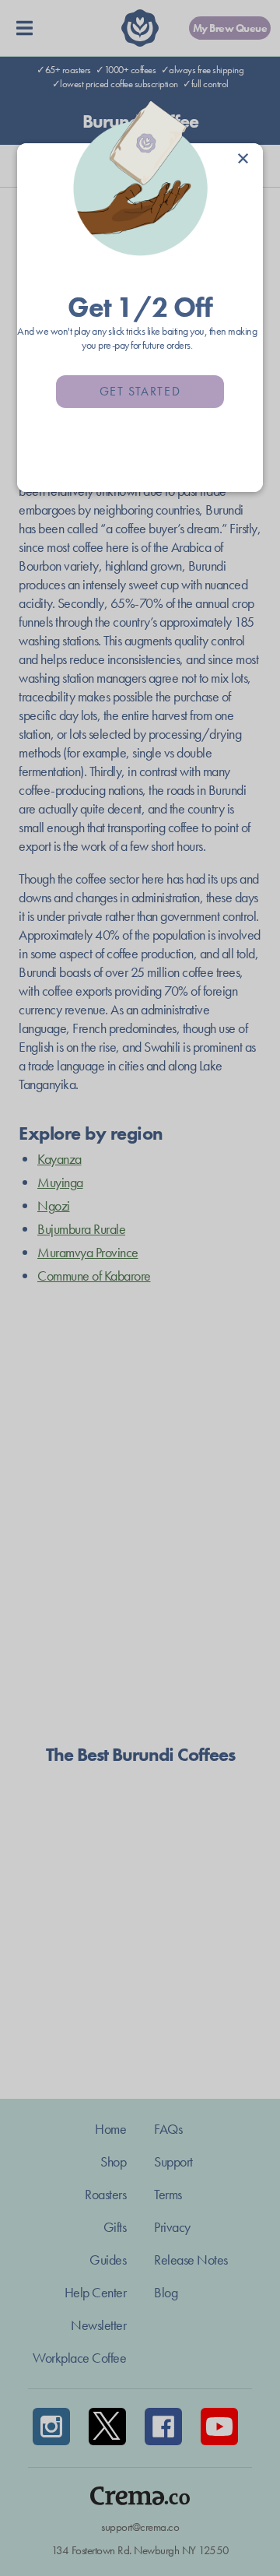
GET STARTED (140, 391)
